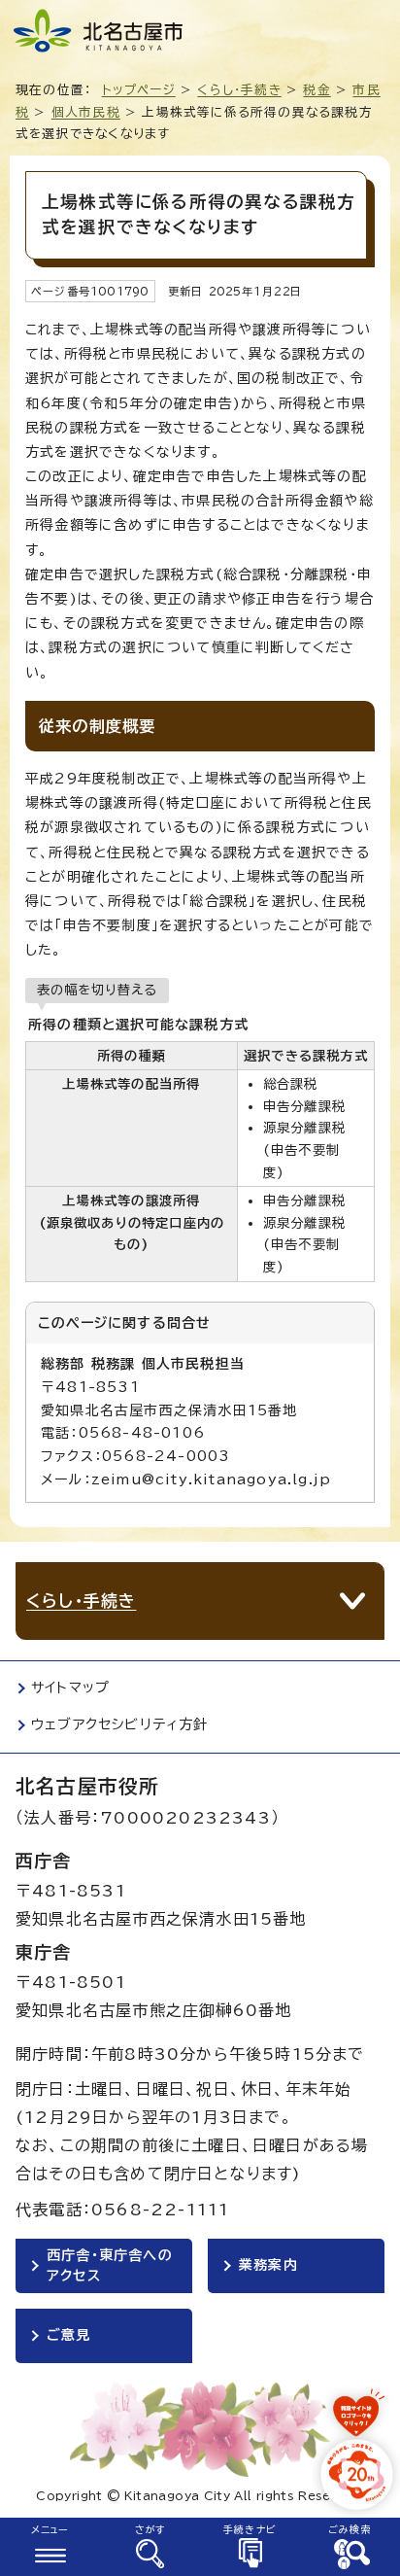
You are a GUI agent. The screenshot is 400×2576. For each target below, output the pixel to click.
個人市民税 (86, 112)
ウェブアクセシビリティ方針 (120, 1724)
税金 (317, 90)
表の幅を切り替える (97, 990)
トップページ (139, 90)
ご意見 (69, 2335)
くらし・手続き (239, 90)
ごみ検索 (350, 2529)
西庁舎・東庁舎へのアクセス (110, 2265)
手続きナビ (250, 2529)
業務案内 (268, 2265)
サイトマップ (70, 1688)
